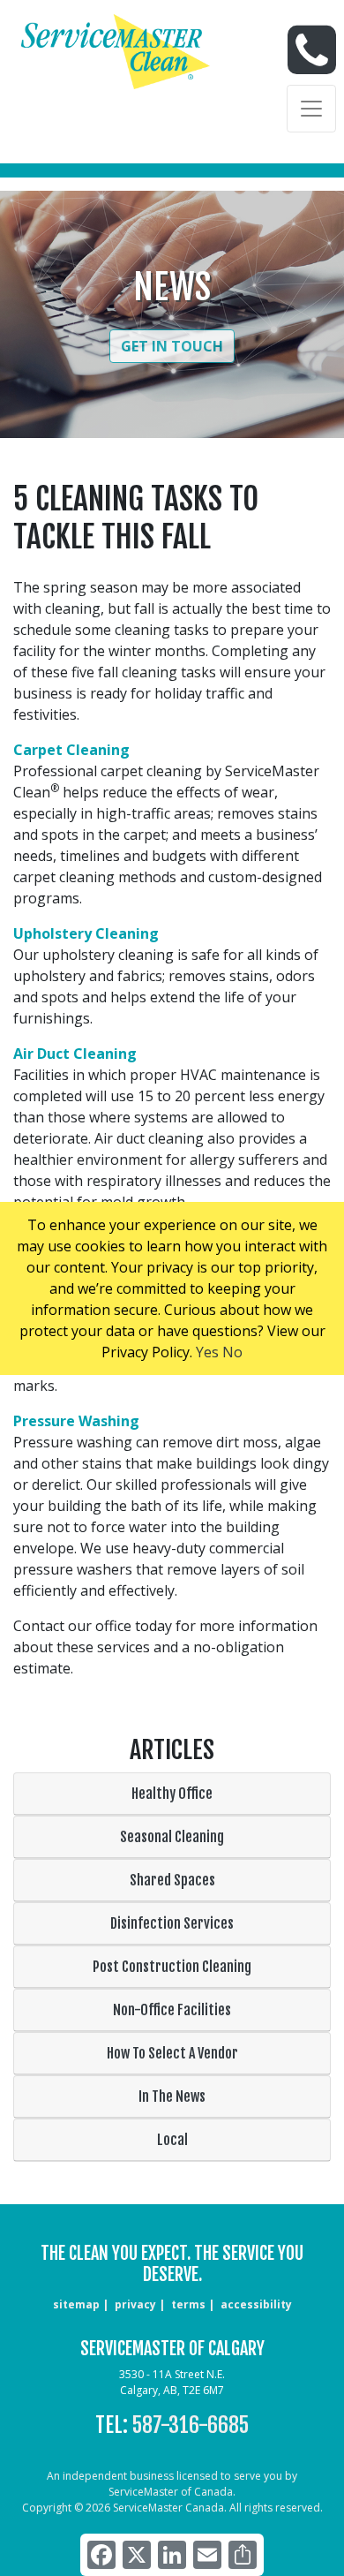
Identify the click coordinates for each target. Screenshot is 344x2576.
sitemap (76, 2304)
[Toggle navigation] (311, 109)
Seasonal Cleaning (172, 1837)
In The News (172, 2096)
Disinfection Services (172, 1923)
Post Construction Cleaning (172, 1967)
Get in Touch (172, 346)
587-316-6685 (191, 2425)
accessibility (256, 2304)
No (232, 1352)
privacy (135, 2304)
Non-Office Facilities (172, 2010)
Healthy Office (172, 1794)
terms (188, 2304)
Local (172, 2140)
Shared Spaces (172, 1880)
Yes (207, 1352)
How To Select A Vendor (172, 2053)
